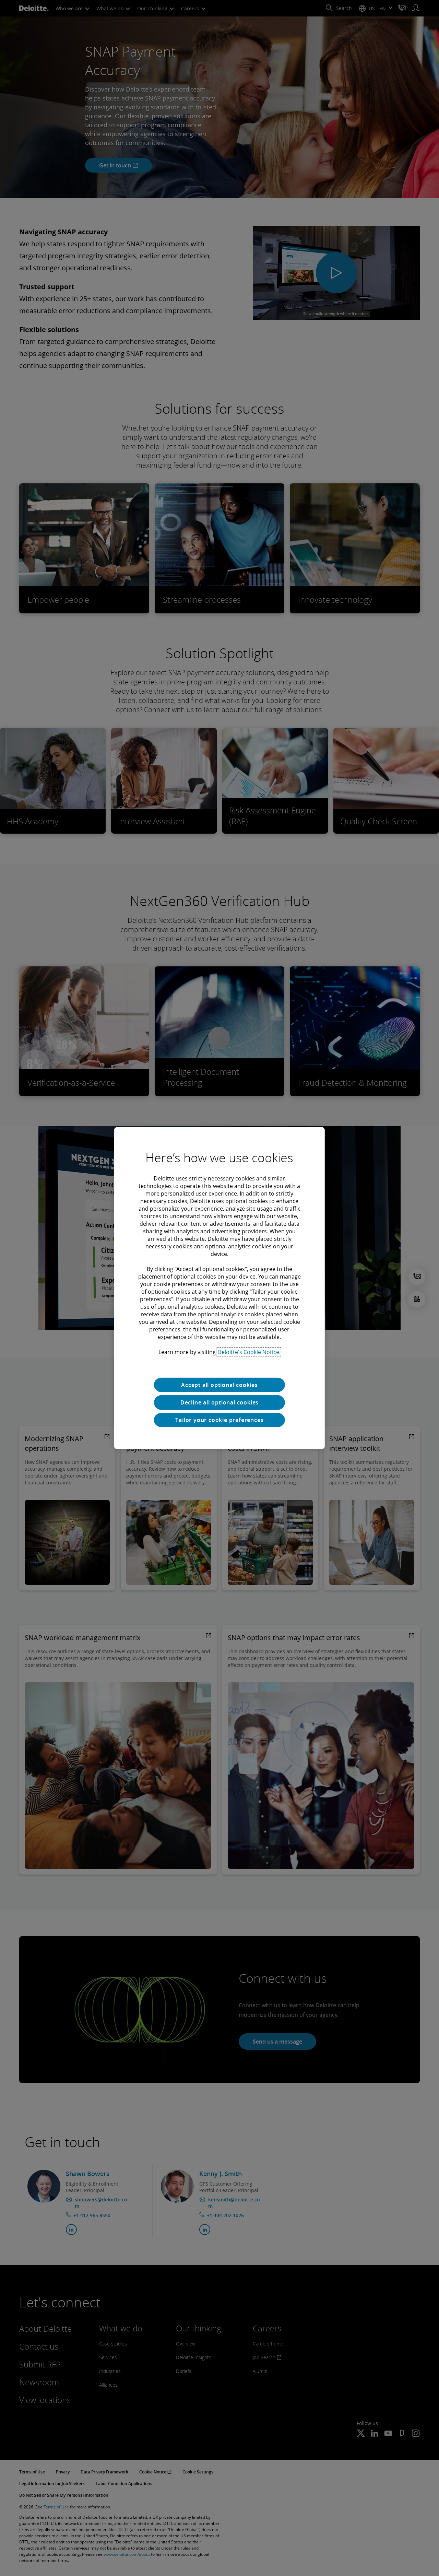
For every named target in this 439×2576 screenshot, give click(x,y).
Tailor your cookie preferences (219, 1420)
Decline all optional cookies (219, 1402)
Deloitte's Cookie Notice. (249, 1352)
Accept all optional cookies (219, 1385)
